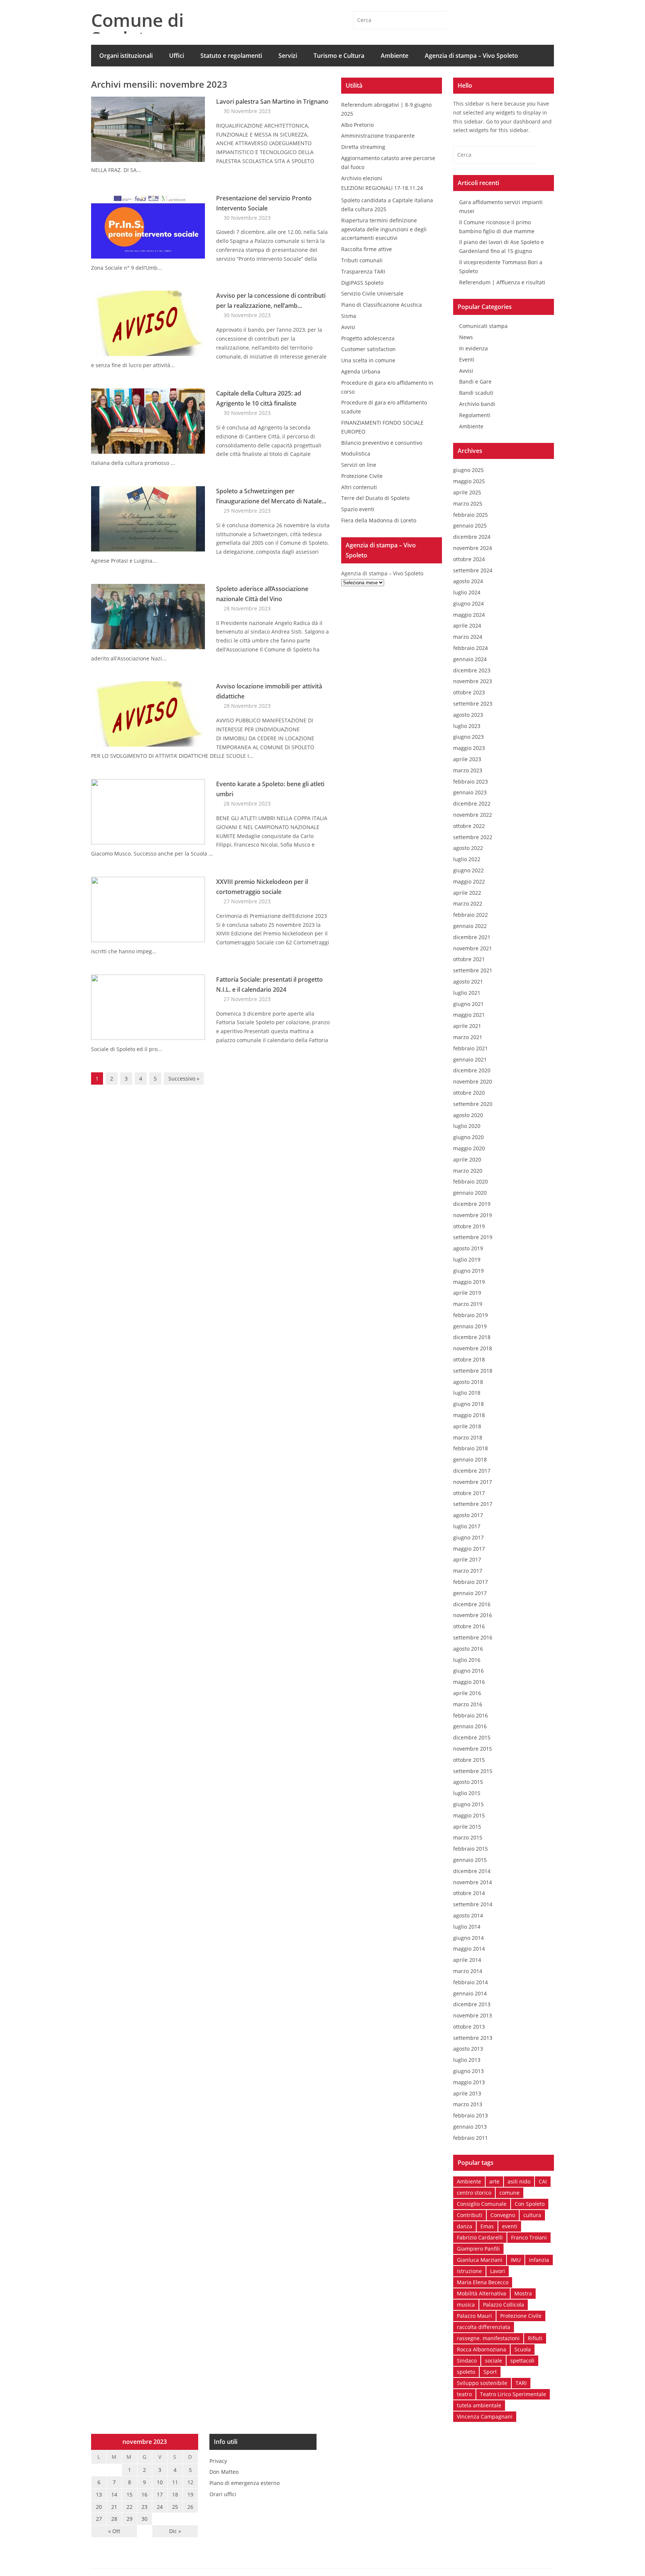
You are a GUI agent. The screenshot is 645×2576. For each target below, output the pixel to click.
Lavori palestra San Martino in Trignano (272, 101)
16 (144, 2494)
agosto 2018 (468, 1382)
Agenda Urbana (361, 371)
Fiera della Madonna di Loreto (379, 520)
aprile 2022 (467, 893)
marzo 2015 (468, 1837)
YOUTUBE (545, 20)
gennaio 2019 (470, 1326)
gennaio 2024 (470, 659)
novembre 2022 (473, 815)
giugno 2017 (468, 1537)
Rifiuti (535, 2338)
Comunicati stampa (483, 326)
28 (114, 2519)
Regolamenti (475, 415)
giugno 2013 (468, 2071)
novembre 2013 (473, 2015)
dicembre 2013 (472, 2004)
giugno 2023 (468, 737)
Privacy (218, 2461)
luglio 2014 (467, 1927)
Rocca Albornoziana (482, 2349)
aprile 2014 (467, 1960)
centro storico (474, 2193)
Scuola (523, 2349)
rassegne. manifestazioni (488, 2338)
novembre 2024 (473, 548)
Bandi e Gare (475, 382)
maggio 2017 (469, 1549)
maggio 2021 (469, 1015)
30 (144, 2519)
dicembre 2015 (472, 1737)
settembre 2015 (473, 1771)
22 (130, 2507)
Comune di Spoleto (137, 29)
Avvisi (348, 327)
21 (114, 2507)
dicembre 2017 (472, 1471)
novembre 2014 (473, 1882)
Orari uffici (223, 2494)
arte (494, 2181)
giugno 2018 (468, 1404)
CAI (543, 2181)
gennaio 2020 (470, 1193)
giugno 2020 (468, 1137)
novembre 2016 (473, 1615)
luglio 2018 (467, 1393)
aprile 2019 (467, 1293)
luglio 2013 (467, 2060)
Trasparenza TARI (363, 271)
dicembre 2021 (472, 937)
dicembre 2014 (472, 1871)
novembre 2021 (473, 948)
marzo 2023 (468, 770)
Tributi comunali (362, 260)
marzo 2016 (468, 1704)
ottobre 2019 (469, 1226)
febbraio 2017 (470, 1582)
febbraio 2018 (470, 1448)
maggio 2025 (469, 481)
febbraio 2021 (470, 1048)
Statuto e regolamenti (231, 56)
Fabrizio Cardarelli (480, 2237)
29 (130, 2519)
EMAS (107, 77)
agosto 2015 (468, 1782)
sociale (493, 2361)
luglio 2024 (467, 592)
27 (99, 2519)
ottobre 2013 (469, 2027)
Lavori (498, 2271)
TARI (521, 2383)
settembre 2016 (473, 1637)
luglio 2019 (467, 1259)
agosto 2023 (468, 715)
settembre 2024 (473, 570)
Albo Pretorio (357, 125)
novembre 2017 (473, 1482)
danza (465, 2226)
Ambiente (395, 56)
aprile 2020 (467, 1159)
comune (510, 2193)
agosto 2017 (468, 1515)
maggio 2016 (469, 1682)
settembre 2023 (473, 704)
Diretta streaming (363, 147)
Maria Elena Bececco (483, 2282)
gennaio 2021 (470, 1059)
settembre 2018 (473, 1371)
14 (114, 2494)
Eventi (467, 359)
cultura (532, 2215)
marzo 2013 (468, 2104)
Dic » (175, 2531)
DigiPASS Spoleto (362, 283)
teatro (464, 2394)
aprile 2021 (467, 1026)
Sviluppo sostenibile (482, 2383)
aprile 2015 (467, 1827)
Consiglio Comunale (482, 2204)
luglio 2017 (467, 1526)
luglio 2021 (467, 993)
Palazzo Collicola (504, 2305)
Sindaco (467, 2361)
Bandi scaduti (476, 393)
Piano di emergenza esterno (244, 2483)
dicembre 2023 (472, 670)
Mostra (523, 2293)
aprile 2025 (467, 492)
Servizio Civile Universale (372, 293)
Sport (490, 2372)
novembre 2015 (473, 1749)
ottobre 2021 (469, 959)
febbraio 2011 (470, 2138)
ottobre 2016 (469, 1626)
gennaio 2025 (470, 526)
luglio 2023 (467, 726)
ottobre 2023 (469, 692)
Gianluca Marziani (480, 2260)
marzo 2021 (468, 1037)
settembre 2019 (473, 1237)
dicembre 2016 (472, 1604)
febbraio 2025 (470, 515)
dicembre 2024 (472, 537)
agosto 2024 (468, 581)
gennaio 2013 (470, 2127)
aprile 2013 (467, 2093)
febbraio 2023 (470, 781)
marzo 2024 (468, 637)
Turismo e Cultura (339, 56)
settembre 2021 (473, 970)
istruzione (469, 2271)
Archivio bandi (477, 404)
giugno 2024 (468, 604)
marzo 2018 (468, 1437)
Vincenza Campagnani (485, 2416)
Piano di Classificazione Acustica (381, 305)
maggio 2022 (469, 881)
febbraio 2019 (470, 1315)
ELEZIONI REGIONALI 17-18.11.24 (382, 188)
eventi (510, 2226)
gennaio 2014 (470, 1993)
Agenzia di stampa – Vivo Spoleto (471, 56)
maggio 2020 (469, 1148)
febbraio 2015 (470, 1849)
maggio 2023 (469, 748)
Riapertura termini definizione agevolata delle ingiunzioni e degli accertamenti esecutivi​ (384, 229)
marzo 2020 (468, 1171)
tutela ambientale (479, 2405)
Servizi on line (359, 465)
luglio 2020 (467, 1126)
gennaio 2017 (470, 1593)
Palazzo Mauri (474, 2316)
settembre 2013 (473, 2038)
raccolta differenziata (484, 2327)
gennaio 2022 (470, 926)
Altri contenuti (359, 487)
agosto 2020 (468, 1115)
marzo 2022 (468, 904)
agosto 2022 (468, 848)
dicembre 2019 (472, 1204)
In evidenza (473, 348)
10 (160, 2482)
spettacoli (522, 2361)
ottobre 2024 (469, 559)
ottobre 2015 (469, 1760)
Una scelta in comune (368, 360)
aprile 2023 (467, 759)
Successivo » (184, 1078)
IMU (516, 2260)
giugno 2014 (468, 1938)
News (466, 337)
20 (99, 2507)
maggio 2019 (469, 1282)
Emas (487, 2226)
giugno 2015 (468, 1804)
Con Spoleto (530, 2204)
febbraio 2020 (470, 1181)
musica (466, 2305)
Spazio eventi (358, 509)
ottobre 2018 (469, 1359)
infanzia (539, 2260)
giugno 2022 (468, 870)
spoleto (466, 2372)
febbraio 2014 (470, 1982)
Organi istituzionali (126, 56)
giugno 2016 (468, 1671)
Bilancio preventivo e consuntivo (382, 443)
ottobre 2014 (469, 1893)
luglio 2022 (467, 859)
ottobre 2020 (469, 1093)
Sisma (349, 316)
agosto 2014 (468, 1915)
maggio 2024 (469, 615)
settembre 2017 (473, 1504)
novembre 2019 (473, 1215)
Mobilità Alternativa (482, 2293)
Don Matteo (224, 2472)
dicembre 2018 (472, 1337)
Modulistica (356, 454)
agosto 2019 (468, 1248)
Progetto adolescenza (368, 338)
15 (130, 2494)
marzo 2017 (468, 1571)
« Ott (114, 2531)
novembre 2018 (473, 1348)
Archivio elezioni (362, 178)
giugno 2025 (468, 470)
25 (175, 2507)
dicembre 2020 (472, 1070)
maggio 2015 (469, 1815)
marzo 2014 (468, 1971)
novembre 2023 (473, 681)
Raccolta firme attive (367, 249)
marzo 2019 (468, 1304)
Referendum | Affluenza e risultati (502, 282)
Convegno (503, 2215)
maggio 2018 (469, 1415)
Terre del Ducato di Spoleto (375, 498)
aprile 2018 (467, 1426)
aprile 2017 (467, 1559)
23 (144, 2507)
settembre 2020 (473, 1104)
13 (99, 2494)
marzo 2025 (468, 504)
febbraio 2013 (470, 2115)
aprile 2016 (467, 1693)
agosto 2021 (468, 981)
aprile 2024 (467, 626)
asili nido (519, 2181)
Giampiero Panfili (478, 2249)
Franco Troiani (529, 2237)
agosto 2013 (468, 2049)
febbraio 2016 (470, 1715)
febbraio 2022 (470, 915)
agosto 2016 (468, 1649)
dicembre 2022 (472, 804)
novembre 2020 (473, 1081)
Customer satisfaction (368, 349)
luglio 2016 (467, 1660)
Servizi (288, 56)
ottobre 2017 (469, 1493)
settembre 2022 (473, 837)
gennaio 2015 (470, 1860)
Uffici (177, 56)
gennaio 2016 (470, 1726)
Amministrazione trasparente (378, 136)
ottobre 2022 (469, 826)
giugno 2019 (468, 1271)
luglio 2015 (467, 1793)
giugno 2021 (468, 1004)
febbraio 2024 (470, 648)
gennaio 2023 (470, 792)
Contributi (470, 2215)
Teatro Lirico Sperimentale (513, 2394)
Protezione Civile (362, 476)
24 (160, 2507)
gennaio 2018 (470, 1459)
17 (160, 2494)
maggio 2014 (469, 1949)
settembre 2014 (473, 1904)
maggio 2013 (469, 2082)
